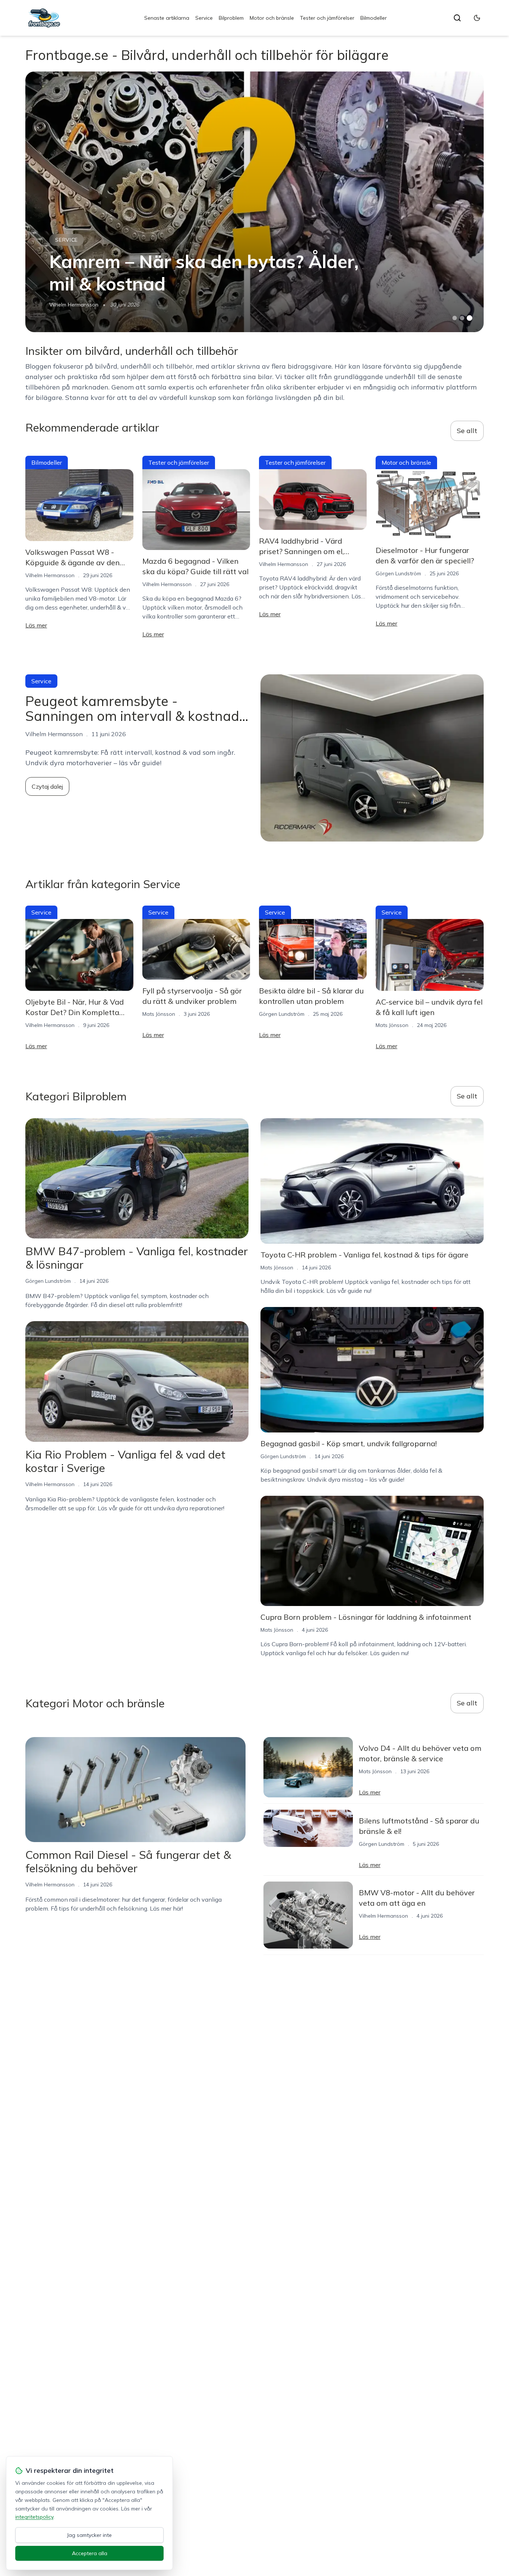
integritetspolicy (34, 2517)
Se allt (467, 431)
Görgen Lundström (398, 573)
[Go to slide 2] (462, 318)
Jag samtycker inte (89, 2535)
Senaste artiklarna (167, 18)
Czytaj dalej (47, 786)
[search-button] (457, 18)
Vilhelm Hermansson (74, 305)
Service (204, 18)
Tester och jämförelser (327, 18)
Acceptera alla (90, 2553)
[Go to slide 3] (469, 318)
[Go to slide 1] (455, 318)
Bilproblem (231, 18)
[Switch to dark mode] (477, 18)
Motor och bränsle (272, 18)
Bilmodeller (374, 18)
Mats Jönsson (159, 1014)
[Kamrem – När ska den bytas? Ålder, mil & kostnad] (254, 202)
